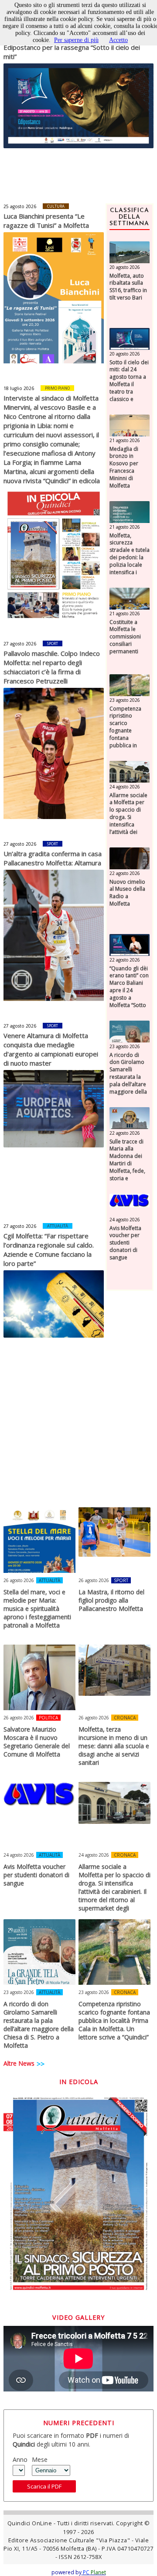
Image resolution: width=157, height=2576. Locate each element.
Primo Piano (57, 388)
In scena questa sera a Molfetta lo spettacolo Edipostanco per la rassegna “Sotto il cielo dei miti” (72, 47)
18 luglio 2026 (19, 388)
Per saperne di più (76, 40)
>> (41, 2064)
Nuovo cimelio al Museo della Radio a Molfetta (127, 893)
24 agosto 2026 (125, 787)
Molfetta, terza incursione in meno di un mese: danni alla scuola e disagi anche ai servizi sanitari (114, 1746)
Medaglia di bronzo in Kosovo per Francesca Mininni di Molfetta (124, 467)
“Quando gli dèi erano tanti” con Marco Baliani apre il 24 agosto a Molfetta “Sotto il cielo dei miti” (129, 991)
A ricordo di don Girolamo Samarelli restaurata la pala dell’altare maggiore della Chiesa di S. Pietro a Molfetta (128, 1084)
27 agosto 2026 (20, 644)
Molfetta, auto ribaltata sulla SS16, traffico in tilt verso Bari (128, 287)
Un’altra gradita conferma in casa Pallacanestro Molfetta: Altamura (53, 858)
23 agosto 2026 (125, 700)
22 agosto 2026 (125, 873)
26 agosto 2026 (19, 1580)
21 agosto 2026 (125, 440)
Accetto (118, 40)
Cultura (56, 206)
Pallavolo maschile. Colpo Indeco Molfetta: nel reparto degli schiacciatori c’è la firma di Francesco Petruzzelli (52, 667)
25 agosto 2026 (20, 206)
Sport (53, 643)
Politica (48, 1718)
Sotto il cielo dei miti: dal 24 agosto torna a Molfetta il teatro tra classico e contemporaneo (130, 385)
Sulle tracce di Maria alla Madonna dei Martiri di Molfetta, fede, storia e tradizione (127, 1164)
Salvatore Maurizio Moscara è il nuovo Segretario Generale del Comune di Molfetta (37, 1742)
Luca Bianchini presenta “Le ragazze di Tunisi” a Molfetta (46, 221)
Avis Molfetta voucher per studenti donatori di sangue (125, 1243)
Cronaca (125, 1718)
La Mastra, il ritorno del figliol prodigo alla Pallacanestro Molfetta (111, 1600)
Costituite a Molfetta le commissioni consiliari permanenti (125, 637)
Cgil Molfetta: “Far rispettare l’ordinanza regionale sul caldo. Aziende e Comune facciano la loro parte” (49, 1250)
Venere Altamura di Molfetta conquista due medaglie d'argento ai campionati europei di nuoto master (51, 1049)
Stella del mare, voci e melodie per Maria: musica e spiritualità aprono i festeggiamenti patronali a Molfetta (37, 1609)
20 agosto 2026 (125, 267)
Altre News (19, 2063)
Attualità (58, 1226)
